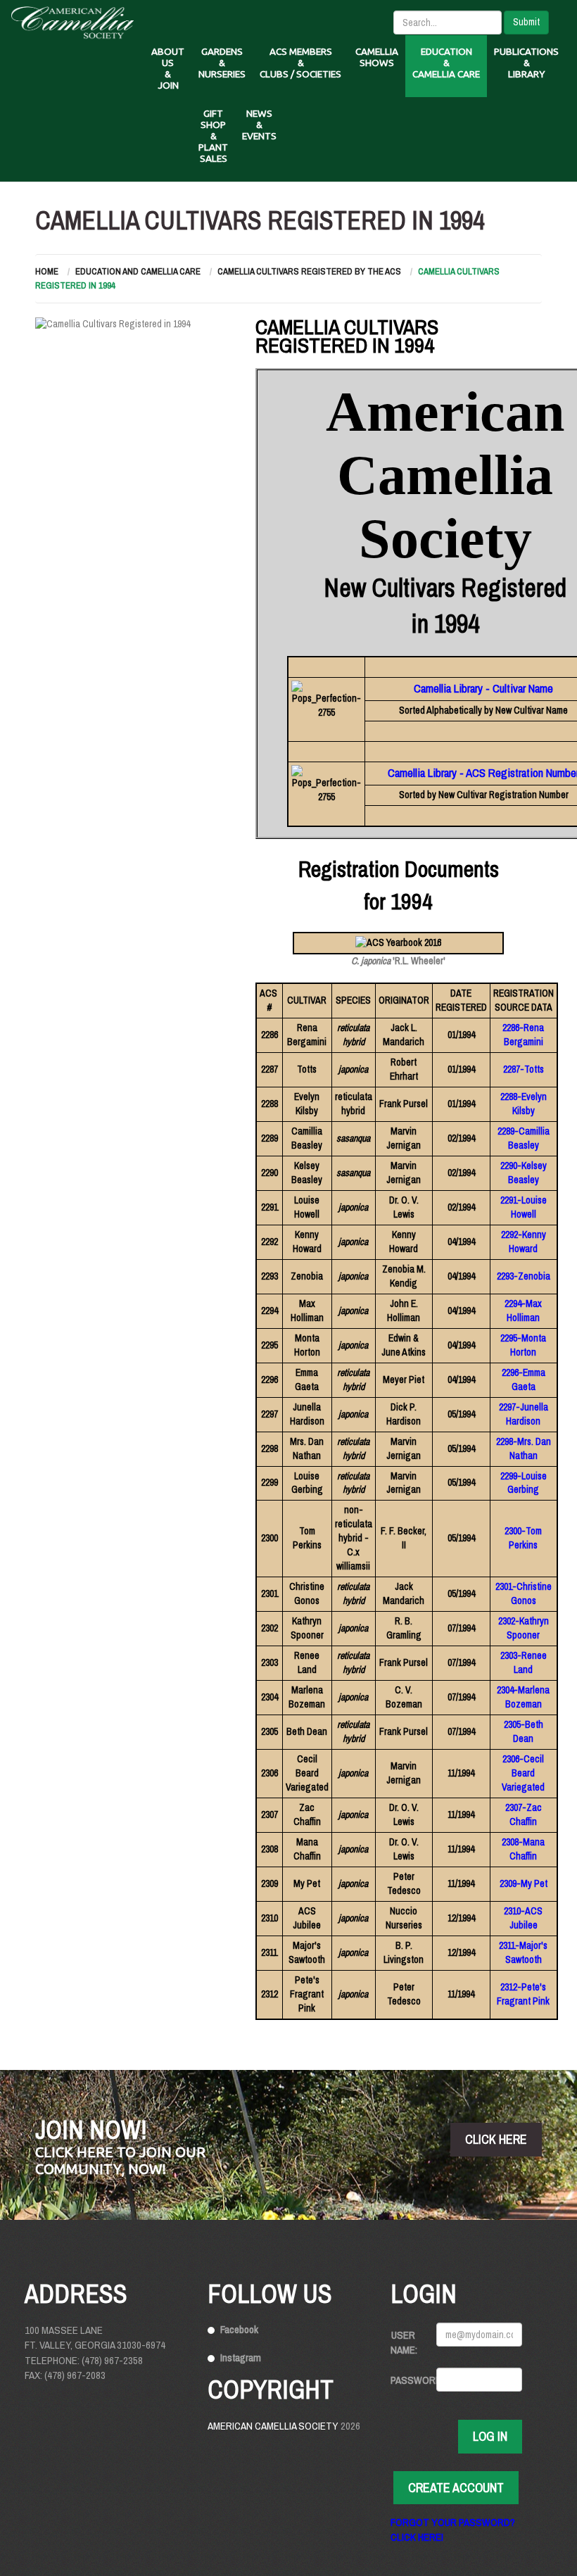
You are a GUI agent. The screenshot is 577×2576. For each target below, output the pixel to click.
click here (496, 2139)
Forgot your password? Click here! (453, 2530)
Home (47, 271)
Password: (408, 2380)
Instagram (241, 2357)
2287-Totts (524, 1069)
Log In (490, 2436)
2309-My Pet (524, 1883)
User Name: (404, 2342)
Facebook (239, 2329)
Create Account (456, 2488)
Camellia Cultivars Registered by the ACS (309, 271)
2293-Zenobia (524, 1276)
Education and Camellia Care (138, 271)
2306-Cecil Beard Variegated (523, 1773)
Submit (526, 22)
